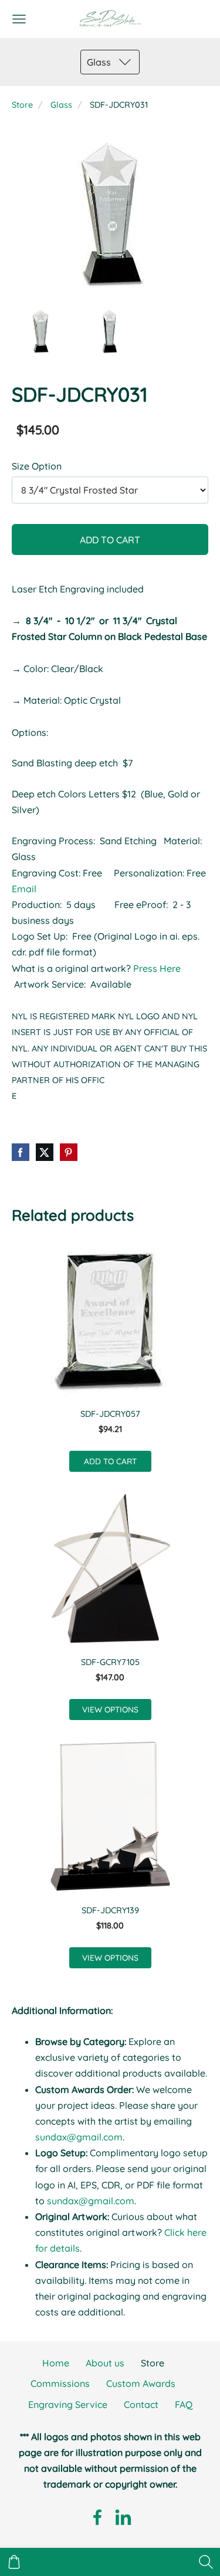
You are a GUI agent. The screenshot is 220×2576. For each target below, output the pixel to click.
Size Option (37, 466)
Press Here (158, 968)
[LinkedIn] (123, 2517)
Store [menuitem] (153, 2363)
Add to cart (110, 540)
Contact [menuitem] (141, 2404)
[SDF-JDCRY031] (40, 331)
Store (22, 105)
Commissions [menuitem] (60, 2383)
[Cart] (14, 2562)
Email (24, 889)
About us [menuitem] (105, 2363)
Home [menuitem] (56, 2363)
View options (110, 1709)
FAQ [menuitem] (184, 2404)
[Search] (206, 2562)
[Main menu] (19, 19)
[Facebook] (97, 2517)
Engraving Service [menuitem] (68, 2404)
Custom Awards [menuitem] (141, 2383)
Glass (61, 105)
